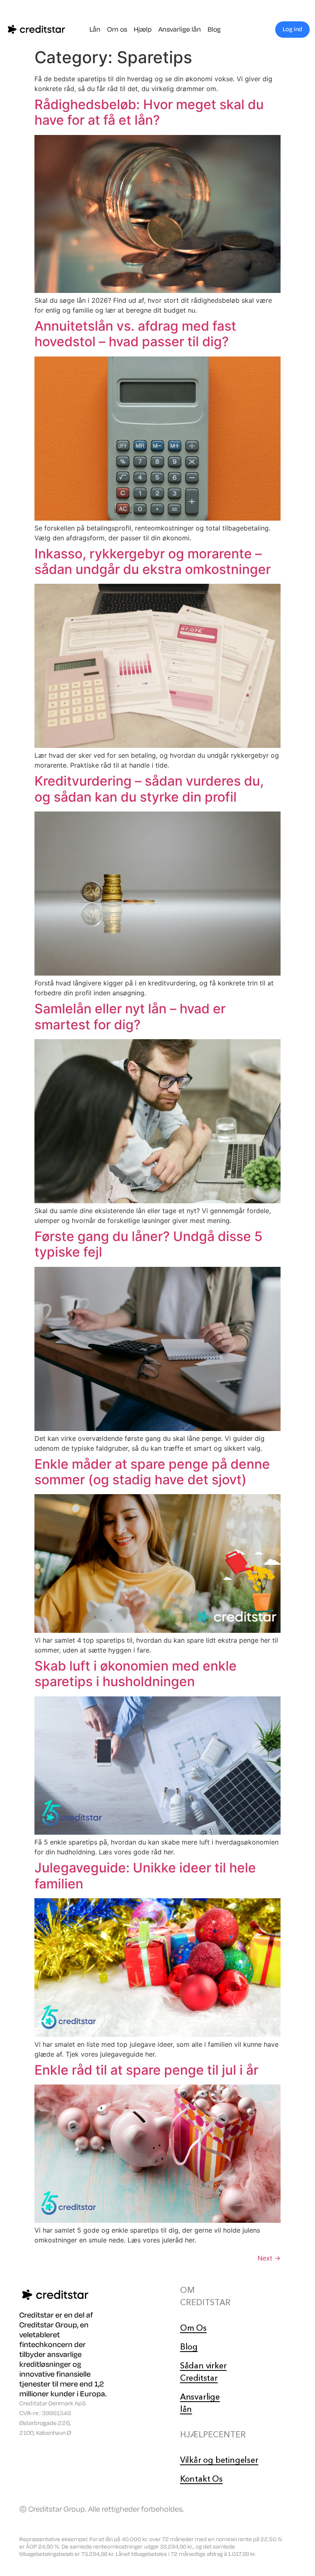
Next (269, 2258)
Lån (95, 30)
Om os (117, 30)
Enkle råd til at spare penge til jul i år (146, 2070)
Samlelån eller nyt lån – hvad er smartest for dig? (130, 1016)
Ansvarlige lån (180, 30)
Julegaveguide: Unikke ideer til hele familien (145, 1875)
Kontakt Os (201, 2479)
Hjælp (143, 30)
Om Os (193, 2328)
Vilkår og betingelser (219, 2460)
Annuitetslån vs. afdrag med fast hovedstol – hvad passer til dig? (135, 334)
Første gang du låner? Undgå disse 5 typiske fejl (148, 1244)
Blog (214, 30)
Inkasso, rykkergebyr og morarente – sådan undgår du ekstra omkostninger (153, 561)
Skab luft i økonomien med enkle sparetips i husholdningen (136, 1674)
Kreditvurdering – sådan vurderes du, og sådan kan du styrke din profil (149, 789)
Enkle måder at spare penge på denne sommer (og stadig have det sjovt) (152, 1472)
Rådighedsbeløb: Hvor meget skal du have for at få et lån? (149, 112)
